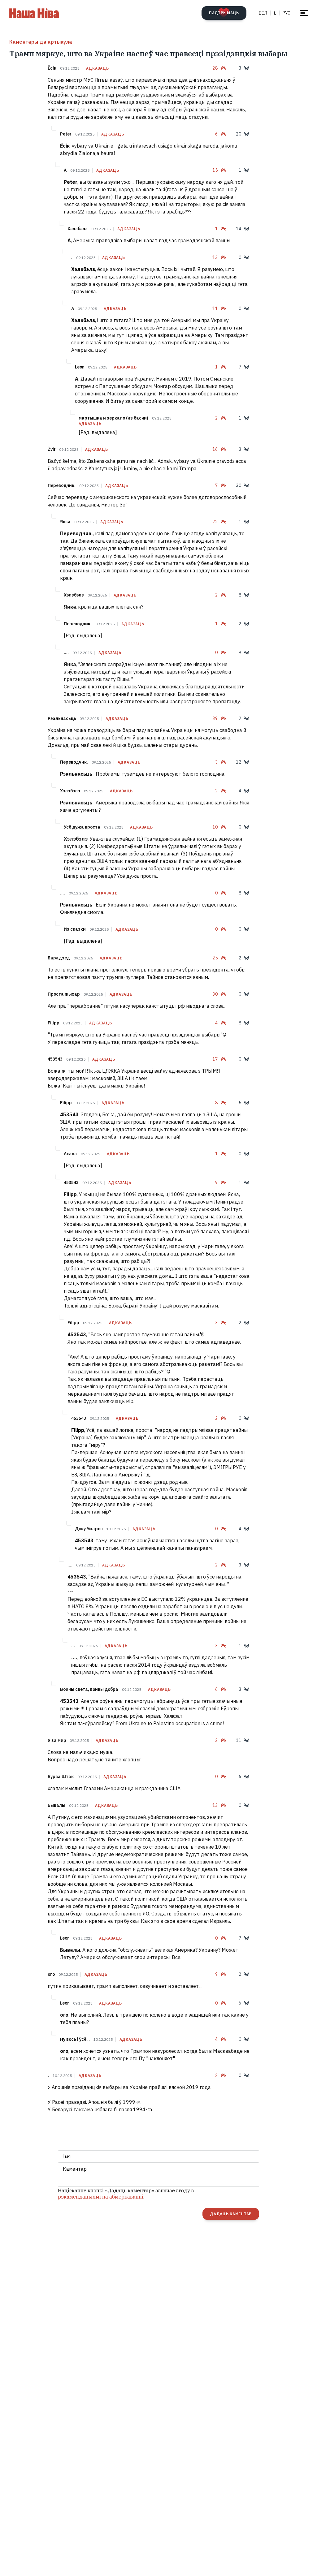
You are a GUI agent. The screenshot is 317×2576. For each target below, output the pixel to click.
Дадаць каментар (231, 2214)
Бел (263, 13)
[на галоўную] (34, 13)
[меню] (304, 13)
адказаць (98, 68)
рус (287, 13)
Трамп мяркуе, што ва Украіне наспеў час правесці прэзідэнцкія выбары (148, 54)
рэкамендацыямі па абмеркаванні (101, 2197)
